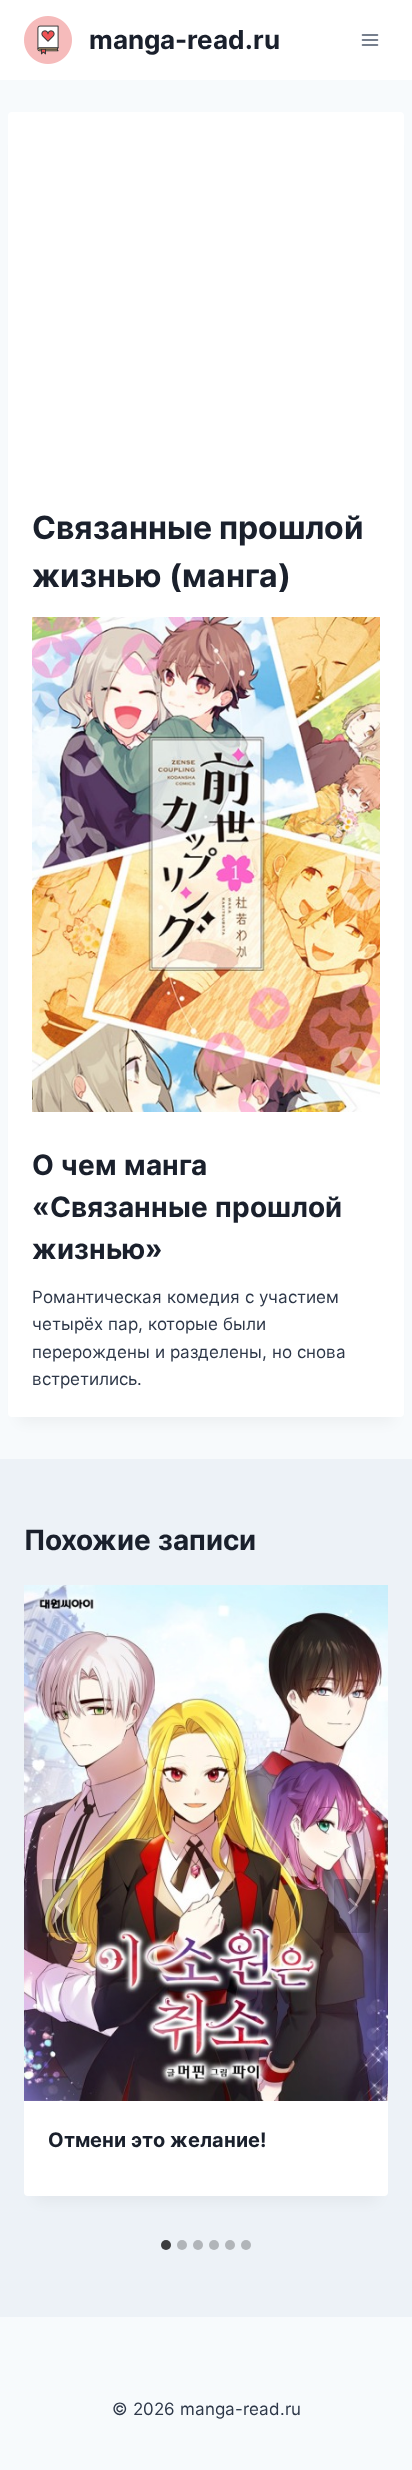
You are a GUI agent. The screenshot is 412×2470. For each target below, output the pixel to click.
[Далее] (352, 1906)
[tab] (166, 2245)
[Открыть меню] (369, 39)
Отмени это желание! (157, 2140)
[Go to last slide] (60, 1906)
